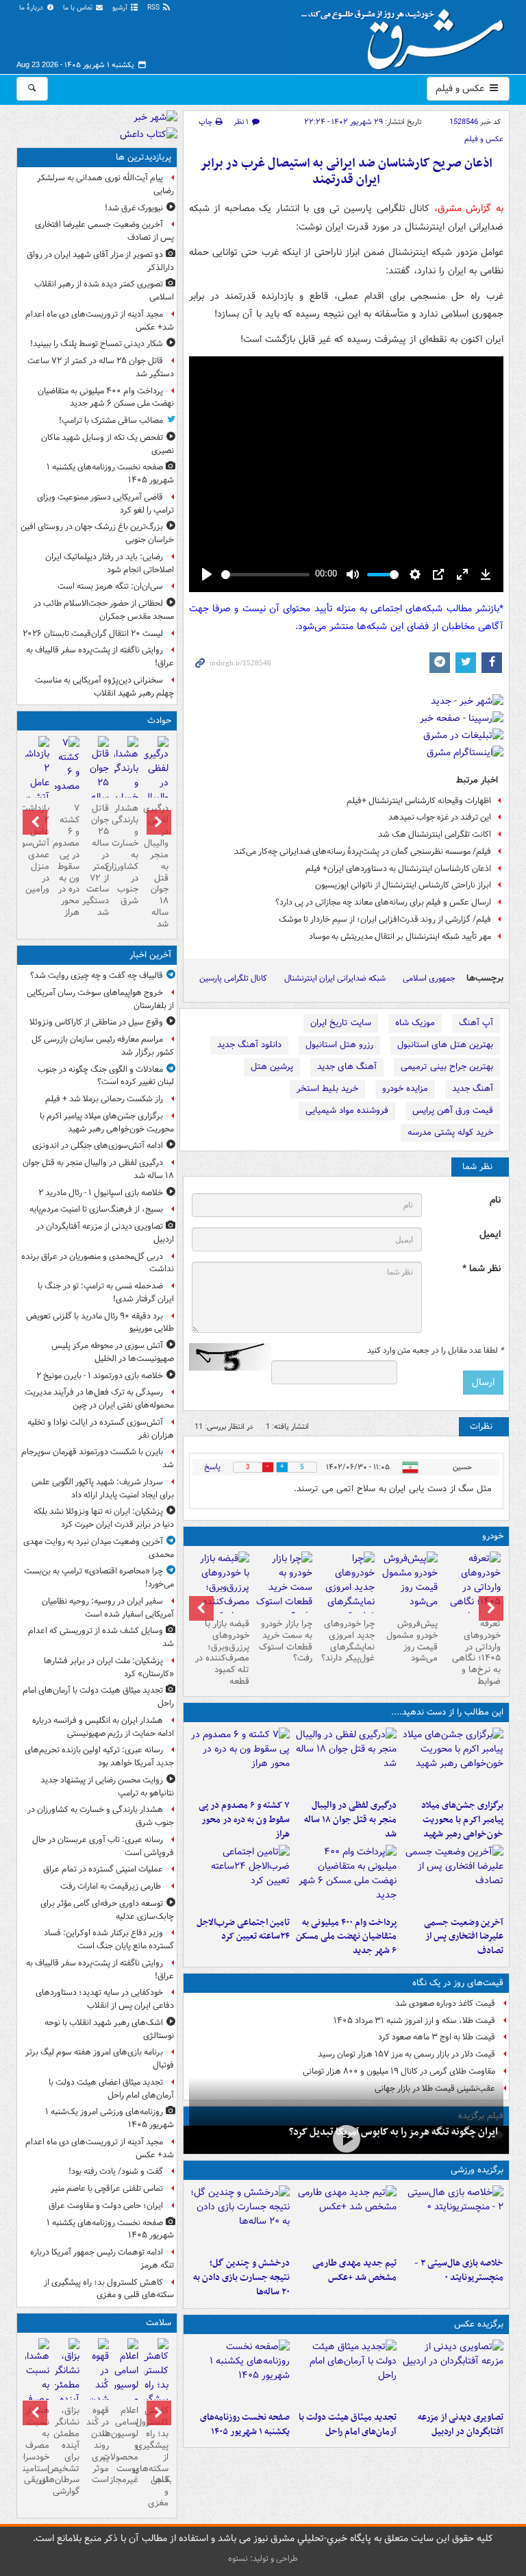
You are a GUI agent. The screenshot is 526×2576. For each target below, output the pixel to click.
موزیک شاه (415, 1023)
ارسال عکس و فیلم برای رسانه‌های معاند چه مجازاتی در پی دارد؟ (383, 902)
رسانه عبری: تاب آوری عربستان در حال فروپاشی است (103, 1846)
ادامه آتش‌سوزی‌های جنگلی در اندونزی (98, 1145)
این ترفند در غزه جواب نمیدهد (440, 817)
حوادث (159, 721)
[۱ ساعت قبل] (346, 2372)
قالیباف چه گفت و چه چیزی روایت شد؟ (97, 976)
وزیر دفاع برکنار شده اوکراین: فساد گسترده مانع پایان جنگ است (109, 1939)
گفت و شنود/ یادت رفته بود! (116, 2171)
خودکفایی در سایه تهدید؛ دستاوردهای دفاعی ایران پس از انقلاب (105, 1999)
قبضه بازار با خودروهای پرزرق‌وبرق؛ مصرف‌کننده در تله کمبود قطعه (222, 1653)
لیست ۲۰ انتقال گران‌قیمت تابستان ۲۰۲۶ (93, 634)
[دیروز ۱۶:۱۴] (472, 1595)
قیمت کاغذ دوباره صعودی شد (445, 2003)
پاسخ (212, 1467)
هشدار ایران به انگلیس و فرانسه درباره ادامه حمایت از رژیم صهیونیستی (103, 1727)
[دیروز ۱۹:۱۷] (453, 1878)
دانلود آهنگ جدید (249, 1045)
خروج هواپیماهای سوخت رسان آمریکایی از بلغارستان (100, 999)
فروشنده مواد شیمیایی (347, 1111)
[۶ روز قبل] (284, 1587)
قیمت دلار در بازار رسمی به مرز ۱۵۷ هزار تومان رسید (406, 2054)
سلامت (159, 2323)
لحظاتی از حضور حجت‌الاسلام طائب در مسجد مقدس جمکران (104, 610)
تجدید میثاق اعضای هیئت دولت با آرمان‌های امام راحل (111, 2089)
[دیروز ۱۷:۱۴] (453, 2218)
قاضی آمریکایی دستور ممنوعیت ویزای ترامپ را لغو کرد (105, 504)
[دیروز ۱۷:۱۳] (240, 1878)
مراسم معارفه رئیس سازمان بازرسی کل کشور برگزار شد (103, 1046)
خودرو (493, 1536)
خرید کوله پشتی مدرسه (450, 1132)
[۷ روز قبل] (221, 1595)
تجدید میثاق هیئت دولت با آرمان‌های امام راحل (348, 2425)
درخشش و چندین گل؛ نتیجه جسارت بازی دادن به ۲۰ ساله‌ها (241, 2278)
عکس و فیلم (461, 88)
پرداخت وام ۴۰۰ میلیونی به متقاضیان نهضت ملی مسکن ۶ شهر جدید (346, 1937)
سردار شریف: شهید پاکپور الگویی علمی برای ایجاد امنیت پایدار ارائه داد (103, 1488)
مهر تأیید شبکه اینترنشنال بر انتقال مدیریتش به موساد (400, 936)
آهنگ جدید (473, 1089)
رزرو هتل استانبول (339, 1045)
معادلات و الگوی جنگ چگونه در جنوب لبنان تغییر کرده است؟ (106, 1076)
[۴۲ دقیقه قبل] (453, 2372)
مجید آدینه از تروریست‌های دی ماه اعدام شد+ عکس (100, 321)
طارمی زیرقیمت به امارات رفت (112, 1886)
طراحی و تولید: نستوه (263, 2559)
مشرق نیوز (407, 34)
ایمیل (490, 1235)
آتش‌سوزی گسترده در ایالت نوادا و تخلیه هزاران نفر (101, 1429)
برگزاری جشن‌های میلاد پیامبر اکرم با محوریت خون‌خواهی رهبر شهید (462, 1820)
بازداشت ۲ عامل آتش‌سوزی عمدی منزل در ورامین (37, 849)
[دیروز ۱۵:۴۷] (346, 2218)
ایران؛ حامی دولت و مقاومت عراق (106, 2206)
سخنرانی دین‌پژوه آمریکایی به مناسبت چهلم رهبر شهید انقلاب (104, 687)
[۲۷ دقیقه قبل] (453, 1761)
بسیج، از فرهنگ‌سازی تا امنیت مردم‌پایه (96, 1209)
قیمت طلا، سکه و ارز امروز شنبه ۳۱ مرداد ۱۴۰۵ (414, 2021)
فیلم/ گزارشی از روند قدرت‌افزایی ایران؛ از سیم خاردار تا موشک (385, 919)
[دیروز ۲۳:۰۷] (240, 1761)
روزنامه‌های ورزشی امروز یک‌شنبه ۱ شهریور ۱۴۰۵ (110, 2118)
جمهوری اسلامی (429, 978)
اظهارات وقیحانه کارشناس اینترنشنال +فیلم (419, 801)
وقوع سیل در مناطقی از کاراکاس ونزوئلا (96, 1022)
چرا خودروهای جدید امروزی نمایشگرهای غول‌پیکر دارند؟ (348, 1641)
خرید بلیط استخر (327, 1089)
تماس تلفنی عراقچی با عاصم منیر (107, 2188)
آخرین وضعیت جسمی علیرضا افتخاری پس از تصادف (464, 1937)
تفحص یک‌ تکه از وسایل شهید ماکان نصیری (108, 444)
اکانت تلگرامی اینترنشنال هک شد (435, 834)
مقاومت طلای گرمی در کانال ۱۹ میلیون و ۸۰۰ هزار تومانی (399, 2071)
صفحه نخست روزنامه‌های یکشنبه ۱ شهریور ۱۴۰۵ (245, 2425)
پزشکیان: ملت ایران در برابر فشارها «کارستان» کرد (109, 1667)
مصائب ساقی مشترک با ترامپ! (111, 420)
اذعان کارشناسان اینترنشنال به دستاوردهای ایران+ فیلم (398, 869)
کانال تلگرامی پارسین (233, 978)
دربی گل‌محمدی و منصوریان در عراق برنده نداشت (98, 1263)
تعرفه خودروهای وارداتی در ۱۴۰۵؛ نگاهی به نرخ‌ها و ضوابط (476, 1653)
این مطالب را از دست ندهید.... (447, 1712)
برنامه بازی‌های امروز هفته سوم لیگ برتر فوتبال (100, 2059)
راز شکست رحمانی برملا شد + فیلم (104, 1099)
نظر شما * (481, 1269)
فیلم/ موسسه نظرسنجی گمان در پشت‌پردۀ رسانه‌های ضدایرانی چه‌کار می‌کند (363, 851)
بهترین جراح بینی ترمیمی (447, 1067)
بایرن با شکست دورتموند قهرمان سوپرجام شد (98, 1458)
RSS (154, 8)
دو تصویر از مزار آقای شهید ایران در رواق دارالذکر (100, 261)
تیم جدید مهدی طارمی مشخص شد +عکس (354, 2270)
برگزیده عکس (479, 2324)
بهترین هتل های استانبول (445, 1045)
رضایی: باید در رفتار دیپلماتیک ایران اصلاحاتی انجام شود (110, 563)
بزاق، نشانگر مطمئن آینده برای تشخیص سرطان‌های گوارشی (67, 2451)
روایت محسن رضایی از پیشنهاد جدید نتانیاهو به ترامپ (107, 1787)
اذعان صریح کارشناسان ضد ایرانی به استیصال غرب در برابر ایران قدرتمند (346, 172)
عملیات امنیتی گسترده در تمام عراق (103, 1869)
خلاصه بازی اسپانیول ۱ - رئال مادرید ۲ (101, 1193)
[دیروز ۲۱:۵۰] (346, 2138)
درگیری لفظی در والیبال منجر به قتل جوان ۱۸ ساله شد (350, 1820)
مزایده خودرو (405, 1089)
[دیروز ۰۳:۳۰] (37, 2394)
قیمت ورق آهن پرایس (453, 1111)
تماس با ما (79, 8)
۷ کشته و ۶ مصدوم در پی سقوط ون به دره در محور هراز (244, 1820)
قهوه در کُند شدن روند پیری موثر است (98, 2445)
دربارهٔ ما (32, 8)
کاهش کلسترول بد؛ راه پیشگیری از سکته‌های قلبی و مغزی (109, 2289)
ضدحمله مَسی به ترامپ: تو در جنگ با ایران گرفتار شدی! (106, 1292)
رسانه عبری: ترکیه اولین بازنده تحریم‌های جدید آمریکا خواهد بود (99, 1756)
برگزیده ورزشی (477, 2170)
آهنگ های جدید (347, 1067)
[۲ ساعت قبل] (240, 2372)
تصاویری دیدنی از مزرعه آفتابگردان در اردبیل (461, 2425)
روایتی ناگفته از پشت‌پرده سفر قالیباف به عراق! (100, 657)
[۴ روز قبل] (409, 1582)
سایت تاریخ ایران (341, 1023)
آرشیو (121, 8)
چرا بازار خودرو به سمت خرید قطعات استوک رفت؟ (286, 1641)
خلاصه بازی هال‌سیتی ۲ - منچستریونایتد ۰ (459, 2270)
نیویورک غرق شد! (134, 208)
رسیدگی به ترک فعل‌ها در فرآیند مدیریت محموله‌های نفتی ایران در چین (99, 1399)
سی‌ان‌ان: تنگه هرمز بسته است (110, 586)
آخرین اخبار (150, 955)
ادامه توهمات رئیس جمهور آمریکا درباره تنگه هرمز (102, 2259)
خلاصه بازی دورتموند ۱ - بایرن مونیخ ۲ (100, 1376)
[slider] (265, 575)
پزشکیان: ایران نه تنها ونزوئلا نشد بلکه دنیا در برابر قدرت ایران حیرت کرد (104, 1518)
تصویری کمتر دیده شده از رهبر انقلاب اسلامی (104, 291)
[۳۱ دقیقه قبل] (346, 1761)
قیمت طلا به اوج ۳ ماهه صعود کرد (437, 2037)
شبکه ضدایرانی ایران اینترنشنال (335, 978)
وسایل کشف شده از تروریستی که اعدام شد (101, 1637)
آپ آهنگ (476, 1023)
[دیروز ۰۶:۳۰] (126, 2394)
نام (495, 1200)
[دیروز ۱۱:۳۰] (240, 2218)
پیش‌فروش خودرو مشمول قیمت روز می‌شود (412, 1641)
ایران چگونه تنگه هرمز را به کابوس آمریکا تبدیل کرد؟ (393, 2132)
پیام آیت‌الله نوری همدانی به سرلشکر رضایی (105, 184)
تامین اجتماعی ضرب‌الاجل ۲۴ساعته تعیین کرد (243, 1930)
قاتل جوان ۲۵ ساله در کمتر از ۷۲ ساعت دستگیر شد (101, 367)
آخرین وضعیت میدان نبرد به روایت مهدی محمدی (99, 1548)
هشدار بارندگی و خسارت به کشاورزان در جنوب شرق (126, 855)
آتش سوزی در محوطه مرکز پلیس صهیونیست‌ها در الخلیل (113, 1352)
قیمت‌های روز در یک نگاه (458, 1983)
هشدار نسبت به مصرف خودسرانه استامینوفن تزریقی (37, 2445)
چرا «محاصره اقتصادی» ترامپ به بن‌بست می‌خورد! (99, 1578)
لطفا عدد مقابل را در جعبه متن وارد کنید (435, 1351)
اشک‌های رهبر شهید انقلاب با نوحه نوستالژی (109, 2029)
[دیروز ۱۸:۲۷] (346, 1878)
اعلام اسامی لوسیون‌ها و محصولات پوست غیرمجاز (126, 2445)
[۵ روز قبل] (347, 1595)
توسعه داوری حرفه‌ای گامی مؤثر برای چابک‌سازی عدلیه (107, 1910)
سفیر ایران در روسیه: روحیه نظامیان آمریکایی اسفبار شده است (108, 1608)
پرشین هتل (272, 1067)
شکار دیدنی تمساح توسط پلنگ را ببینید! (97, 344)
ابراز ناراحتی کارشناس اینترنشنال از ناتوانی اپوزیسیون (403, 885)
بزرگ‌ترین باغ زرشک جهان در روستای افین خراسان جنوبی (97, 533)
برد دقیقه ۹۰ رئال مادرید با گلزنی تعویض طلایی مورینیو (100, 1323)
